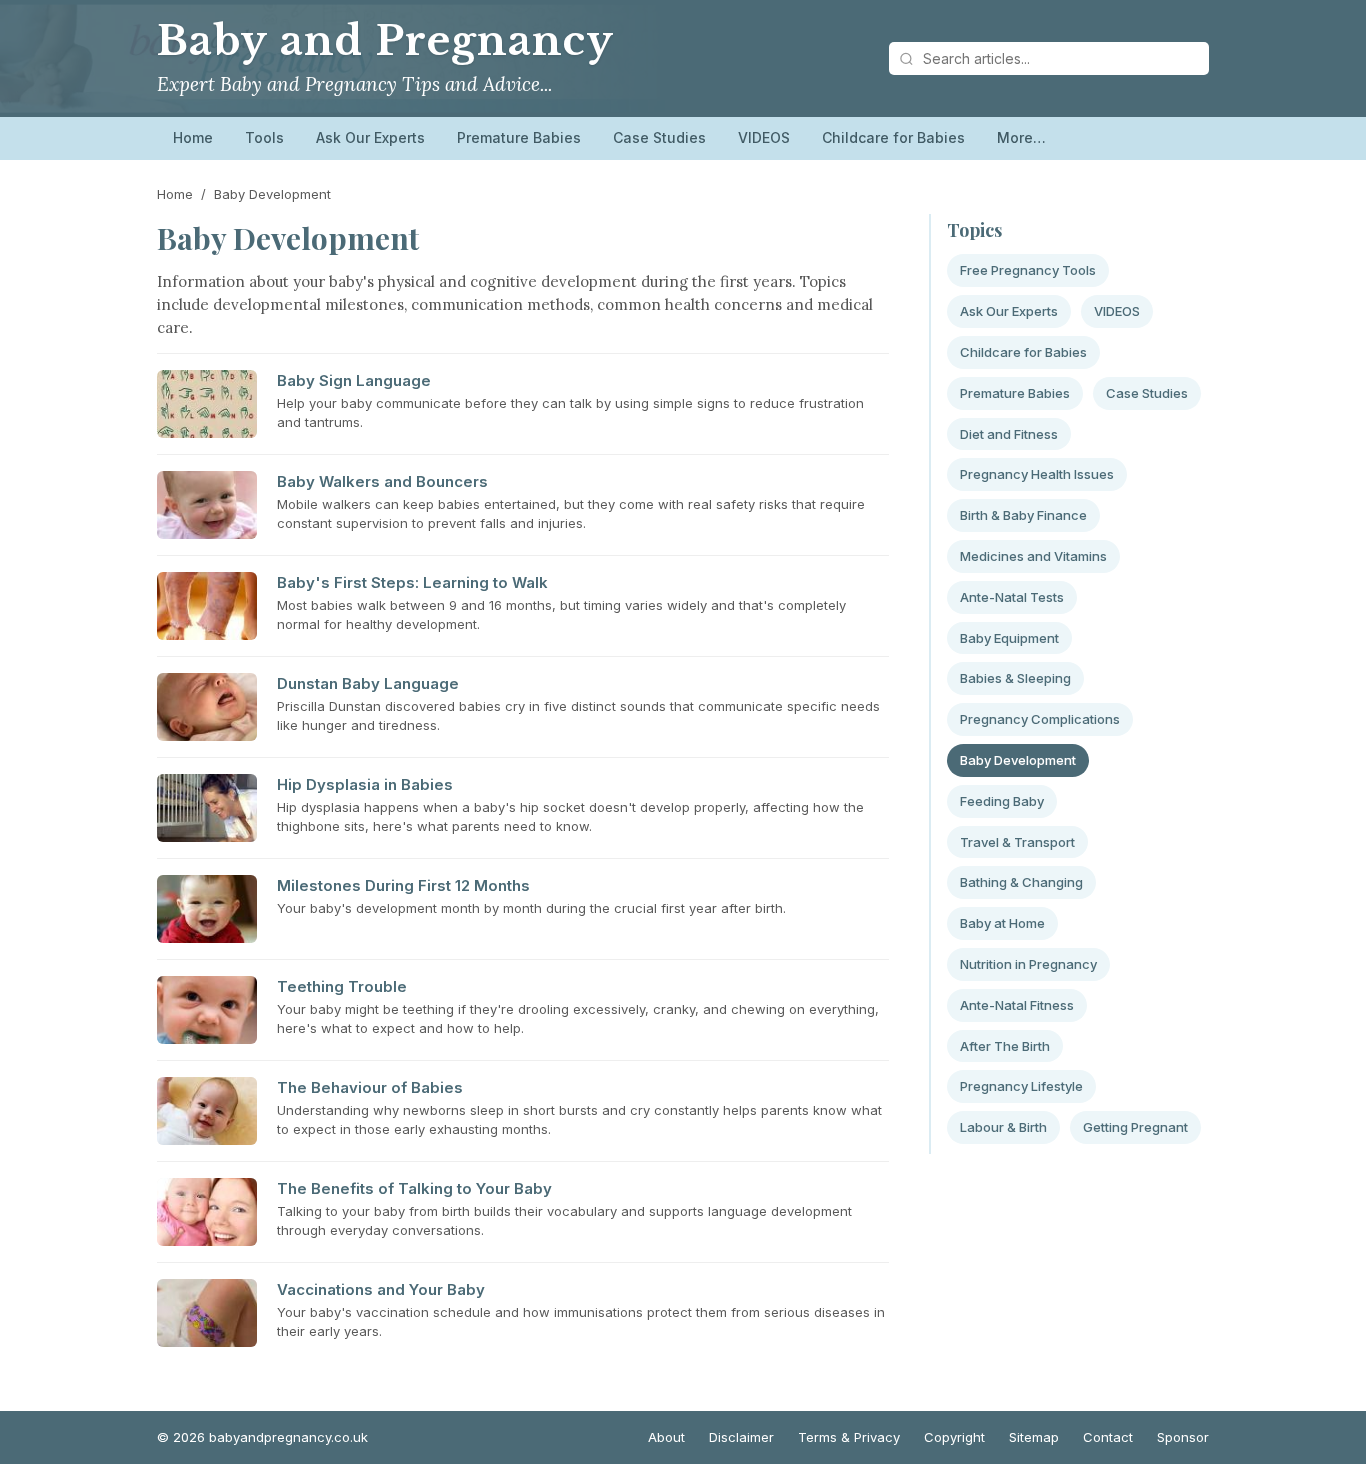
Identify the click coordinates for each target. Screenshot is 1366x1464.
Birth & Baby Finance (1023, 515)
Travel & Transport (1017, 842)
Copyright (954, 1437)
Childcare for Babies (893, 137)
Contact (1108, 1437)
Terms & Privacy (849, 1437)
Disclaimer (741, 1437)
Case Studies (659, 137)
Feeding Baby (1002, 801)
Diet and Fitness (1009, 434)
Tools (264, 137)
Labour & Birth (1003, 1127)
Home (193, 137)
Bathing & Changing (1021, 882)
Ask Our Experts (370, 137)
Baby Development (1018, 760)
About (666, 1437)
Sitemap (1034, 1437)
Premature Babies (519, 137)
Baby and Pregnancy (385, 41)
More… (1021, 137)
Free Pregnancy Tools (1028, 270)
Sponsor (1183, 1437)
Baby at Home (1002, 923)
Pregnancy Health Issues (1037, 474)
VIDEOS (764, 137)
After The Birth (1005, 1046)
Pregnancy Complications (1040, 719)
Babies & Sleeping (1015, 678)
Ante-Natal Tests (1012, 597)
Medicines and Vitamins (1033, 556)
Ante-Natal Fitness (1017, 1005)
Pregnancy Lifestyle (1021, 1086)
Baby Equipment (1009, 638)
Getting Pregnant (1135, 1127)
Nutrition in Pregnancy (1028, 964)
